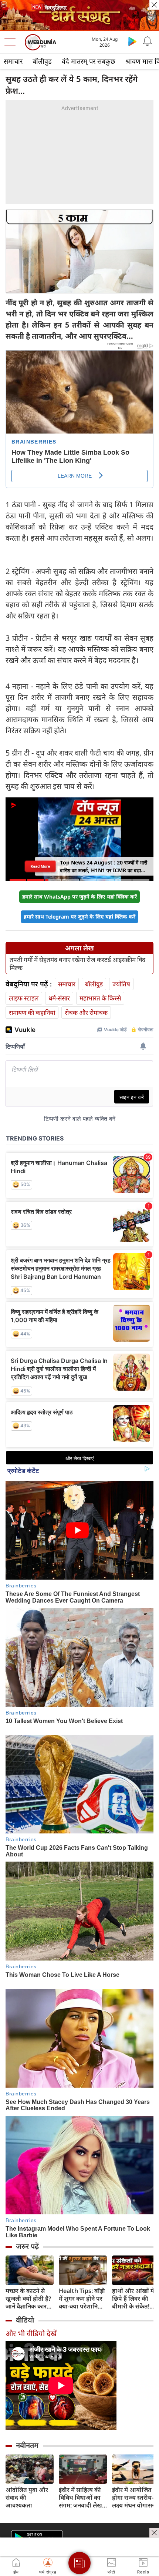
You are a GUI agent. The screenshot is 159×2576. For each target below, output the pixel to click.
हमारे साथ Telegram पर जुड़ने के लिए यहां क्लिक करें (79, 917)
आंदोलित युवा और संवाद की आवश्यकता (27, 2498)
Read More (40, 866)
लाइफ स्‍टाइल (24, 998)
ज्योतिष (121, 984)
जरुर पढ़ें (27, 2246)
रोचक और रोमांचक (86, 1013)
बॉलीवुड (42, 61)
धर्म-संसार (59, 998)
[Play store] (132, 41)
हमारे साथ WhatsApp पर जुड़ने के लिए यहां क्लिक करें (79, 897)
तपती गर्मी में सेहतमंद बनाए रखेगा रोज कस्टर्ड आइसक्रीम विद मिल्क (77, 964)
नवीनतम (27, 2445)
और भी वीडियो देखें (31, 2333)
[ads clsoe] (154, 2533)
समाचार (13, 61)
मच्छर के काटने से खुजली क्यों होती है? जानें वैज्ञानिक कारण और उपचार (28, 2299)
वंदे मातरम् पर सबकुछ (89, 61)
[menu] (12, 42)
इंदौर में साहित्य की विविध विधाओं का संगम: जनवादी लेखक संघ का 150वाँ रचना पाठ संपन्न (83, 2498)
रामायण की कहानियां (32, 1013)
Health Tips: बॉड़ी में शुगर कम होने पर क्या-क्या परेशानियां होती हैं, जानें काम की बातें (83, 2299)
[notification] (147, 41)
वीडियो (25, 2320)
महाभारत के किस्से (100, 998)
